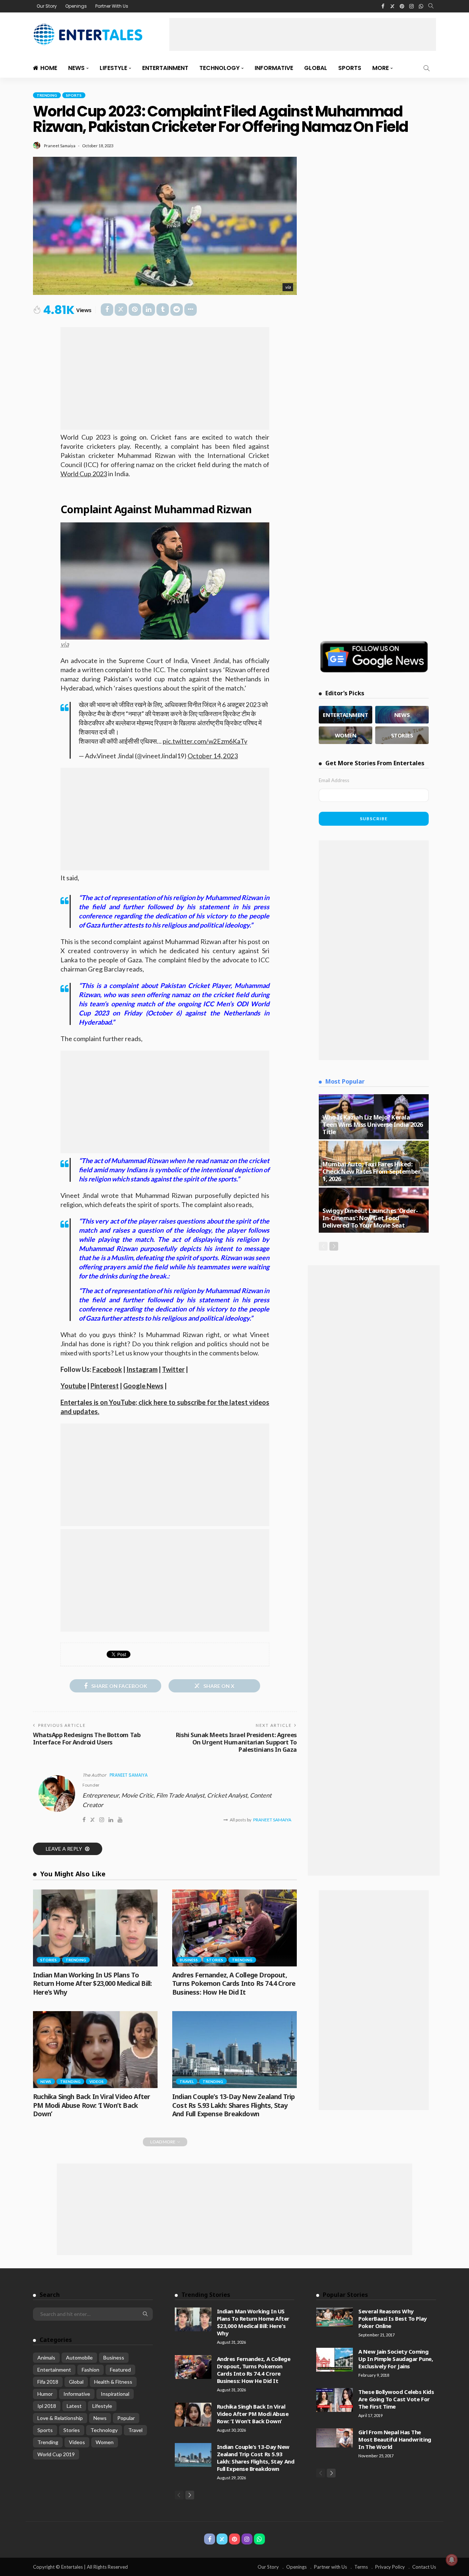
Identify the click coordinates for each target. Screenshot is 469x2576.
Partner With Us (112, 6)
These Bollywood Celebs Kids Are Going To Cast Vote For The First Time (396, 2399)
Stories (49, 1960)
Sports (350, 68)
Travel (187, 2081)
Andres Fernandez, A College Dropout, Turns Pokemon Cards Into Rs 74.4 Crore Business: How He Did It (234, 1983)
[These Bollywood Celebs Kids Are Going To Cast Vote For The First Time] (335, 2400)
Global (316, 68)
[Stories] (402, 735)
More (381, 68)
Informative (274, 68)
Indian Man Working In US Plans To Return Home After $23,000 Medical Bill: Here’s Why (92, 1983)
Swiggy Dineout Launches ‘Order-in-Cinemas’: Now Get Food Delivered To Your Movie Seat (370, 1218)
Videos (97, 2081)
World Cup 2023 (84, 474)
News (76, 68)
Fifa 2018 (48, 2382)
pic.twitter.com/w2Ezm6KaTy (205, 741)
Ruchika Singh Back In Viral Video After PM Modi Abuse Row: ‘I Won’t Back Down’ (91, 2105)
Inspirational (115, 2394)
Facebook (107, 1369)
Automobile (79, 2357)
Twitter (173, 1369)
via (288, 287)
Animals (46, 2357)
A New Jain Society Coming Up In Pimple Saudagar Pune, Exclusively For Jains (396, 2359)
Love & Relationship (60, 2418)
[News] (402, 715)
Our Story (47, 6)
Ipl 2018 (47, 2406)
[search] (431, 6)
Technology (219, 68)
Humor (45, 2394)
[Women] (346, 735)
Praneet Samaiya (60, 146)
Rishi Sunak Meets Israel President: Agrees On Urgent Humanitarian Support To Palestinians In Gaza (236, 1742)
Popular (126, 2418)
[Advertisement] (303, 34)
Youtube (73, 1386)
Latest (74, 2406)
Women (105, 2442)
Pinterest (105, 1386)
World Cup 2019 (56, 2454)
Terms (361, 2567)
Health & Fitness (113, 2382)
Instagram (142, 1369)
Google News (143, 1386)
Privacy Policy (390, 2567)
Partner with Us (330, 2567)
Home (49, 68)
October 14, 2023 (213, 756)
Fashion (91, 2370)
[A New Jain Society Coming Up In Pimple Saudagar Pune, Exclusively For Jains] (335, 2360)
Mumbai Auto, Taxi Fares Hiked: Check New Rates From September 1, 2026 (372, 1171)
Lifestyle (113, 68)
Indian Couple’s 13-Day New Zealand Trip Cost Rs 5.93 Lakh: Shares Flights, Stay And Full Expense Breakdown (233, 2105)
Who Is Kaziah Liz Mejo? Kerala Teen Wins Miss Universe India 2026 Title (373, 1124)
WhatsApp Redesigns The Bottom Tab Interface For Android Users (87, 1738)
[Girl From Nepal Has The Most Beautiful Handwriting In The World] (335, 2438)
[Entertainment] (346, 715)
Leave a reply (64, 1849)
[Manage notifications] (452, 2560)
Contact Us (424, 2567)
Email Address (334, 780)
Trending (47, 95)
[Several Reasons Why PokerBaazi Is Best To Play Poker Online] (335, 2317)
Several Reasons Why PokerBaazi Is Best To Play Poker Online (392, 2318)
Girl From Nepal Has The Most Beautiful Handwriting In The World (395, 2439)
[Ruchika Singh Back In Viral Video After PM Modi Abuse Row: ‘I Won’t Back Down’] (95, 2050)
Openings (76, 6)
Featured (120, 2370)
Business (189, 1960)
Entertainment (165, 68)
